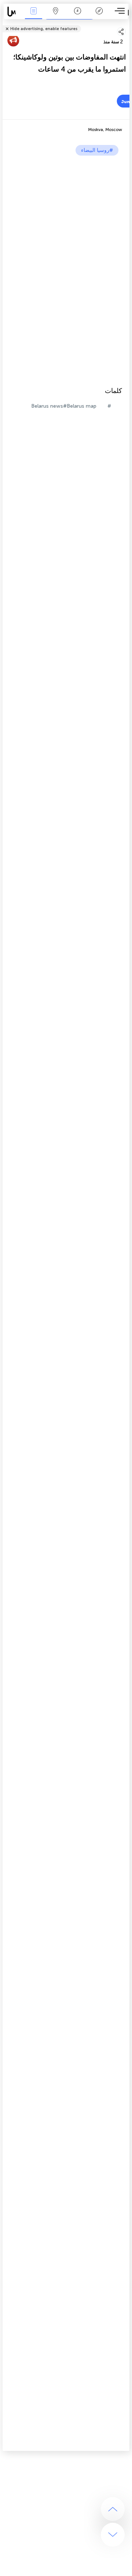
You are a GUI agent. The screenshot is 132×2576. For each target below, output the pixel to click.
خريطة (55, 16)
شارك (127, 24)
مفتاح (99, 16)
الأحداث (33, 16)
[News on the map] (13, 12)
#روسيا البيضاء (97, 150)
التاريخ (78, 16)
